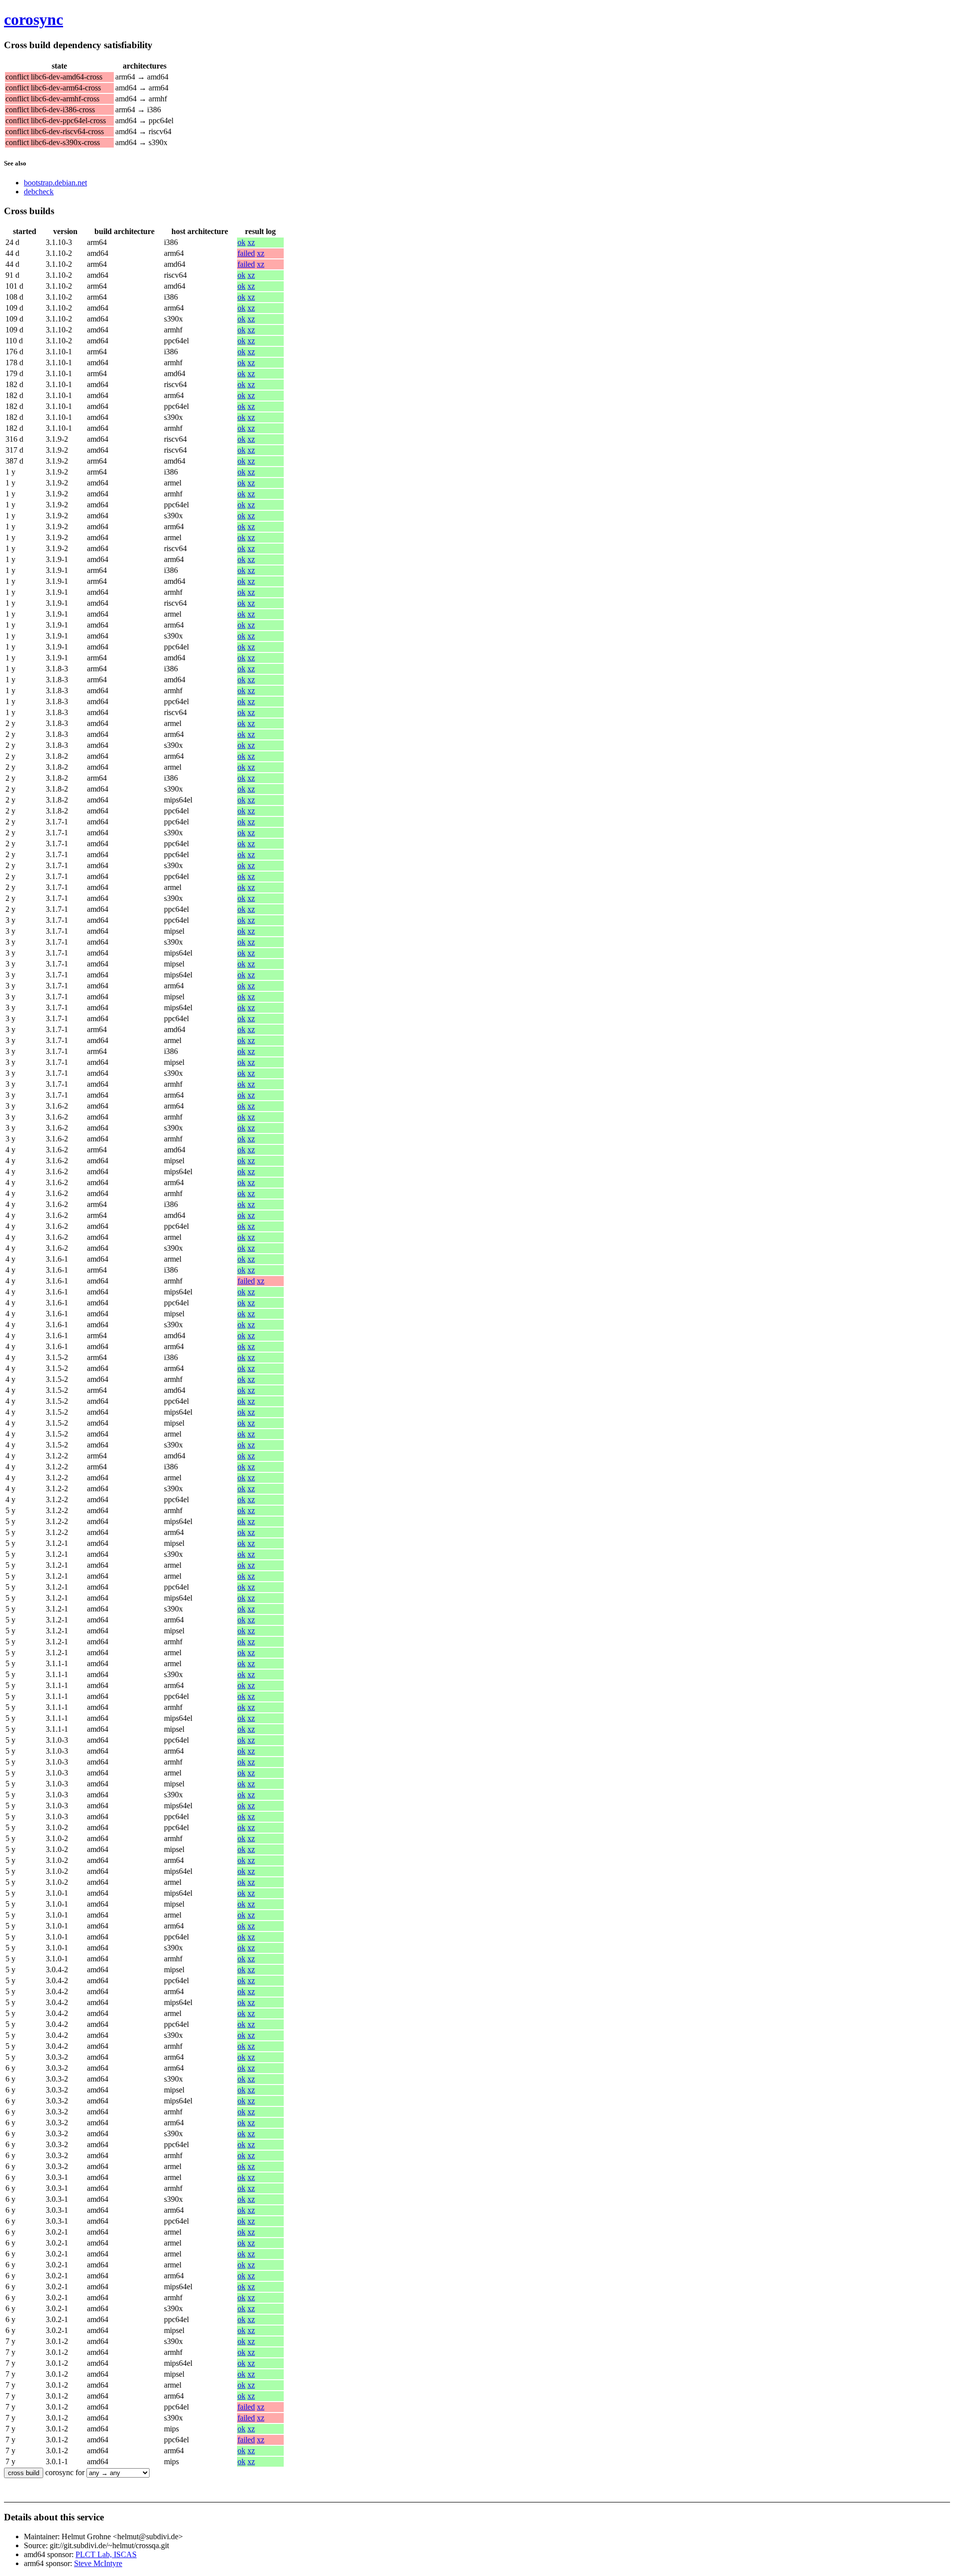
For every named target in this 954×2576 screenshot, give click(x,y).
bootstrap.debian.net (55, 183)
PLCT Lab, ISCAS (106, 2554)
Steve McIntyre (98, 2563)
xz (251, 242)
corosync (34, 19)
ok (241, 242)
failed (246, 253)
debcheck (39, 192)
